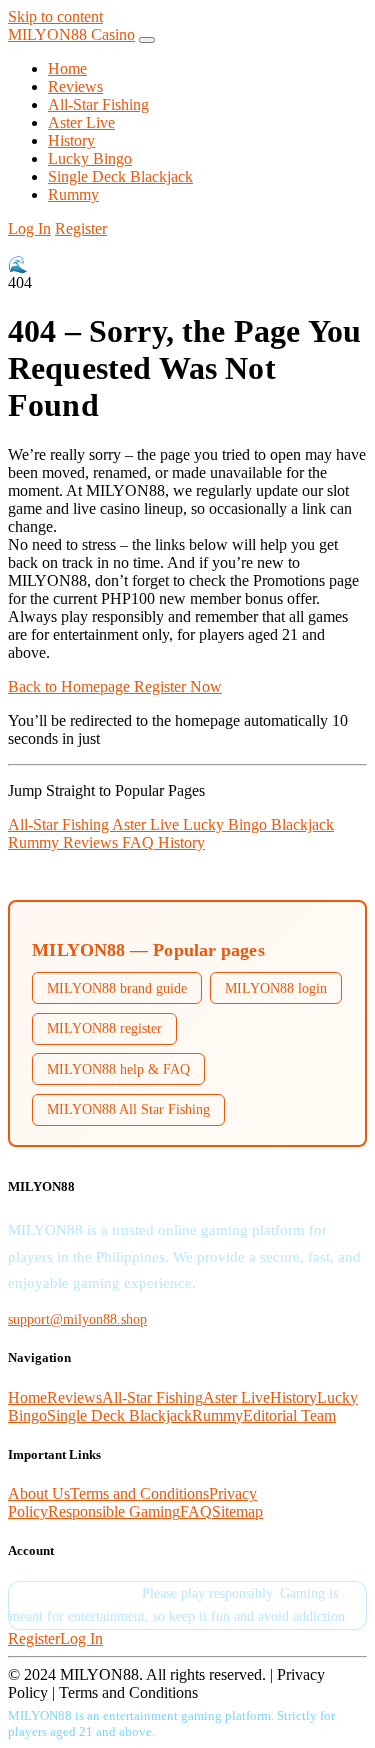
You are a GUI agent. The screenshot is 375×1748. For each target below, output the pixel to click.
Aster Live (81, 122)
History (71, 140)
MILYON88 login (276, 988)
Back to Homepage (71, 686)
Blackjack (302, 824)
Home (67, 68)
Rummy (73, 194)
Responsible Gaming (114, 1511)
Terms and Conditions (139, 1493)
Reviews (75, 86)
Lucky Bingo (90, 158)
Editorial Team (289, 1415)
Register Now (178, 686)
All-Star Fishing (98, 104)
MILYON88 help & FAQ (118, 1069)
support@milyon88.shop (77, 1319)
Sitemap (237, 1511)
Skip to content (55, 16)
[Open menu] (147, 40)
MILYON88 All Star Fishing (128, 1109)
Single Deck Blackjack (120, 176)
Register (81, 228)
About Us (39, 1493)
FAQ (140, 842)
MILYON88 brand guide (117, 988)
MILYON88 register (104, 1028)
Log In (29, 228)
